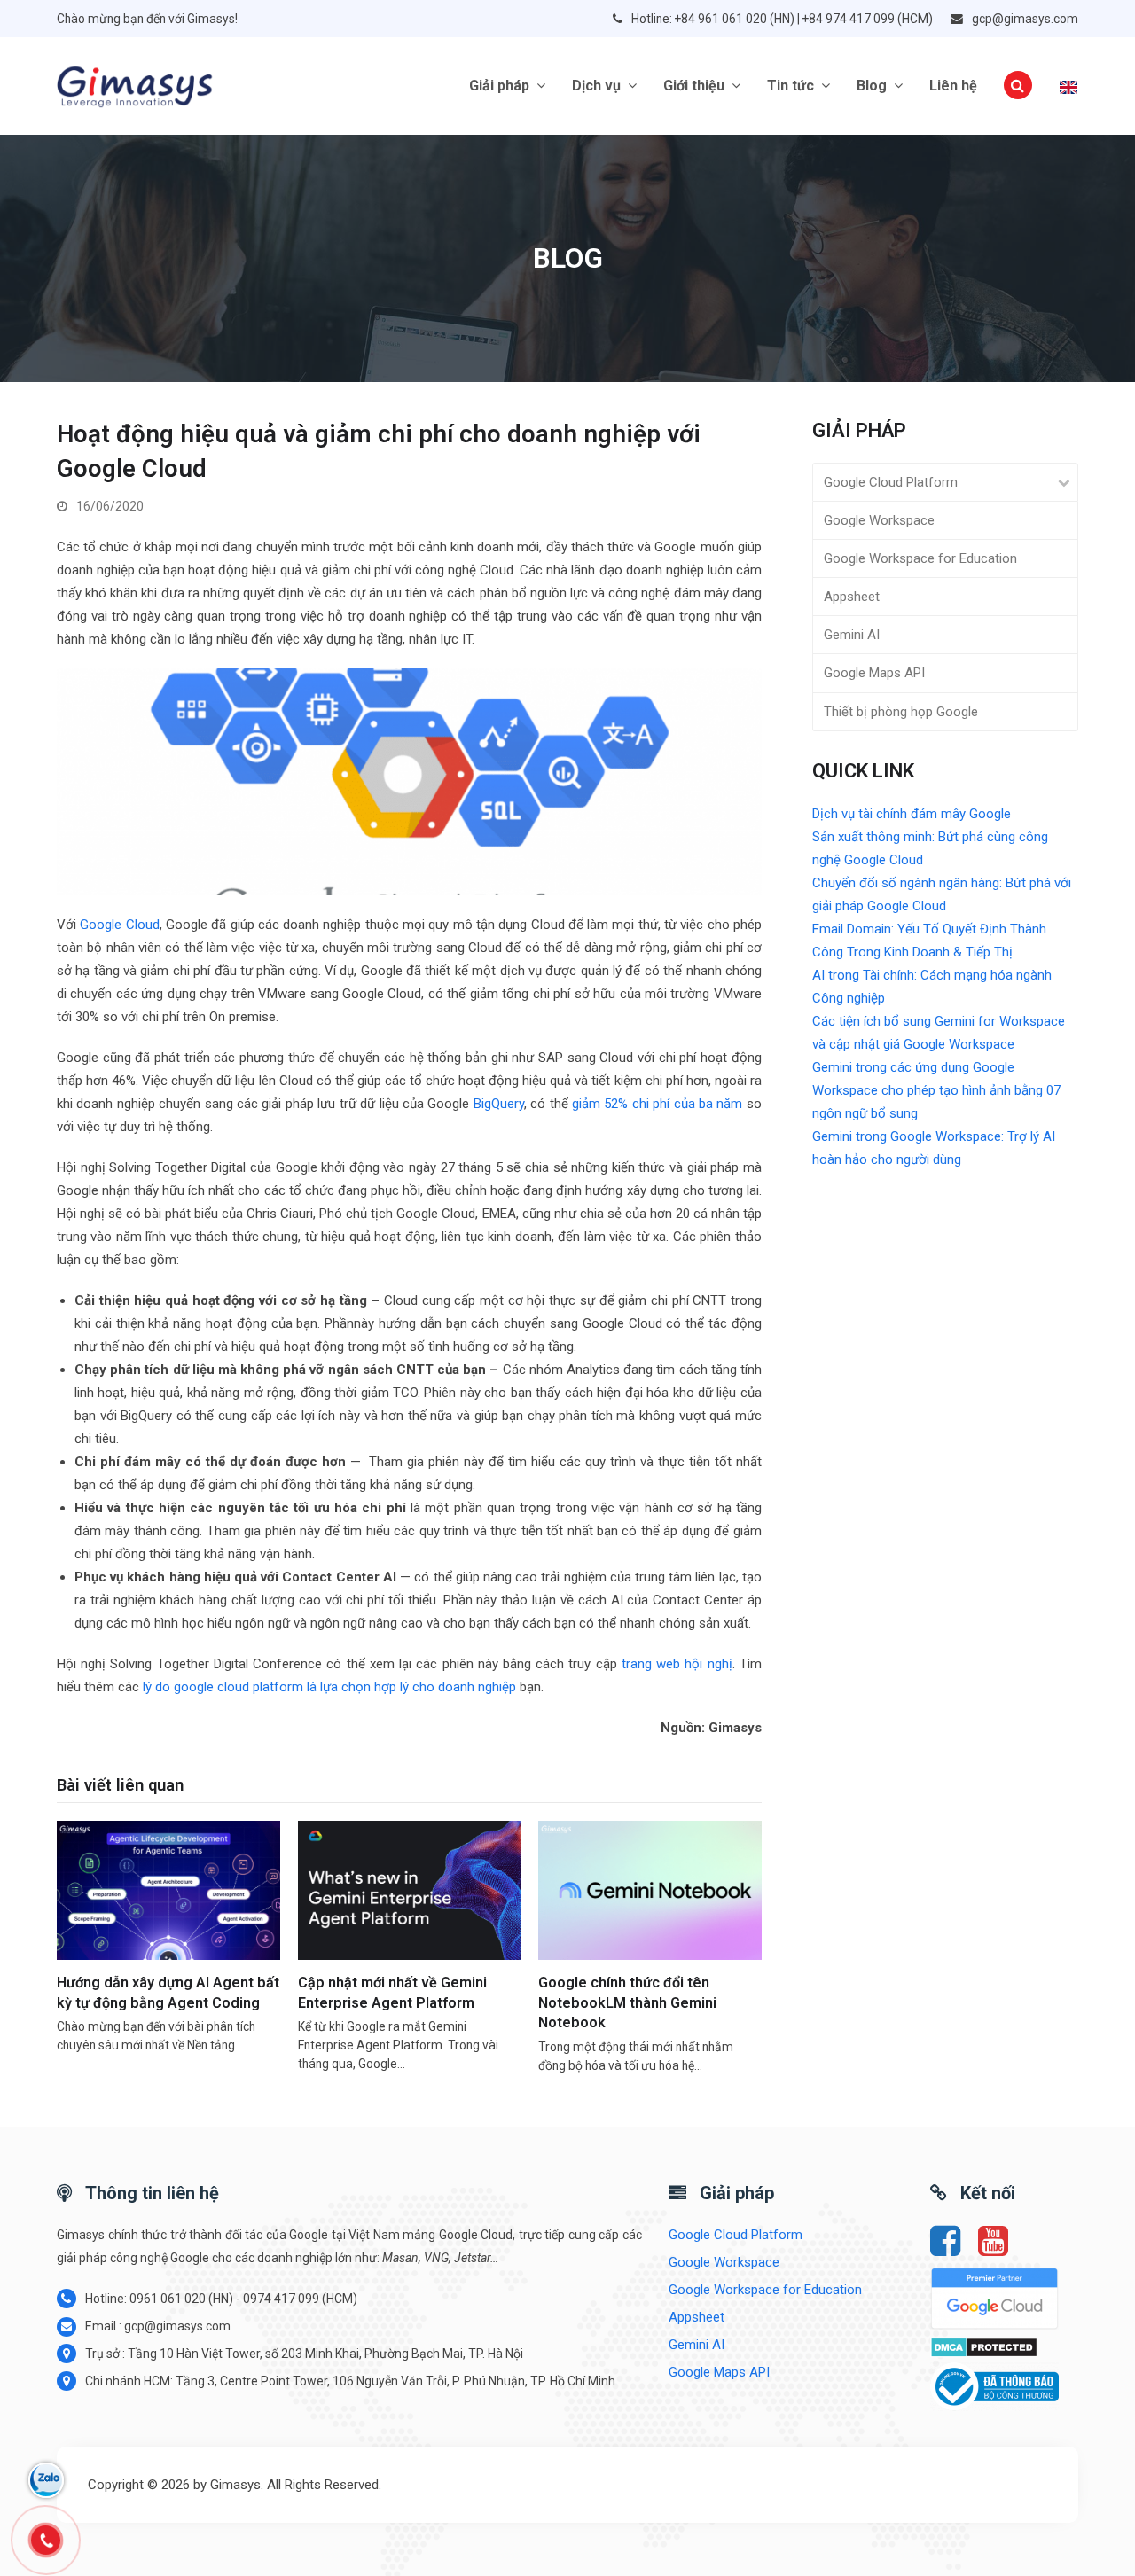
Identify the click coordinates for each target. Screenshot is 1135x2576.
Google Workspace (879, 520)
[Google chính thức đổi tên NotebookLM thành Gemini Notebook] (650, 1889)
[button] (1018, 86)
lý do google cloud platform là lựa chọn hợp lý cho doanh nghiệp (329, 1687)
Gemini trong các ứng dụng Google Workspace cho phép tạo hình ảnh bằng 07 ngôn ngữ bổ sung (936, 1090)
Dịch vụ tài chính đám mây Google (912, 814)
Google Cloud (119, 925)
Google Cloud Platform (891, 482)
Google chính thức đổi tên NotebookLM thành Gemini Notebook (627, 2002)
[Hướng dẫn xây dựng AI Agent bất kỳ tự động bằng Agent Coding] (168, 1889)
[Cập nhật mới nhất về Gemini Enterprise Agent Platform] (410, 1889)
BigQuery (499, 1104)
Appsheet (852, 597)
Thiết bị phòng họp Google (901, 712)
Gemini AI (852, 635)
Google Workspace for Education (920, 558)
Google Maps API (874, 673)
